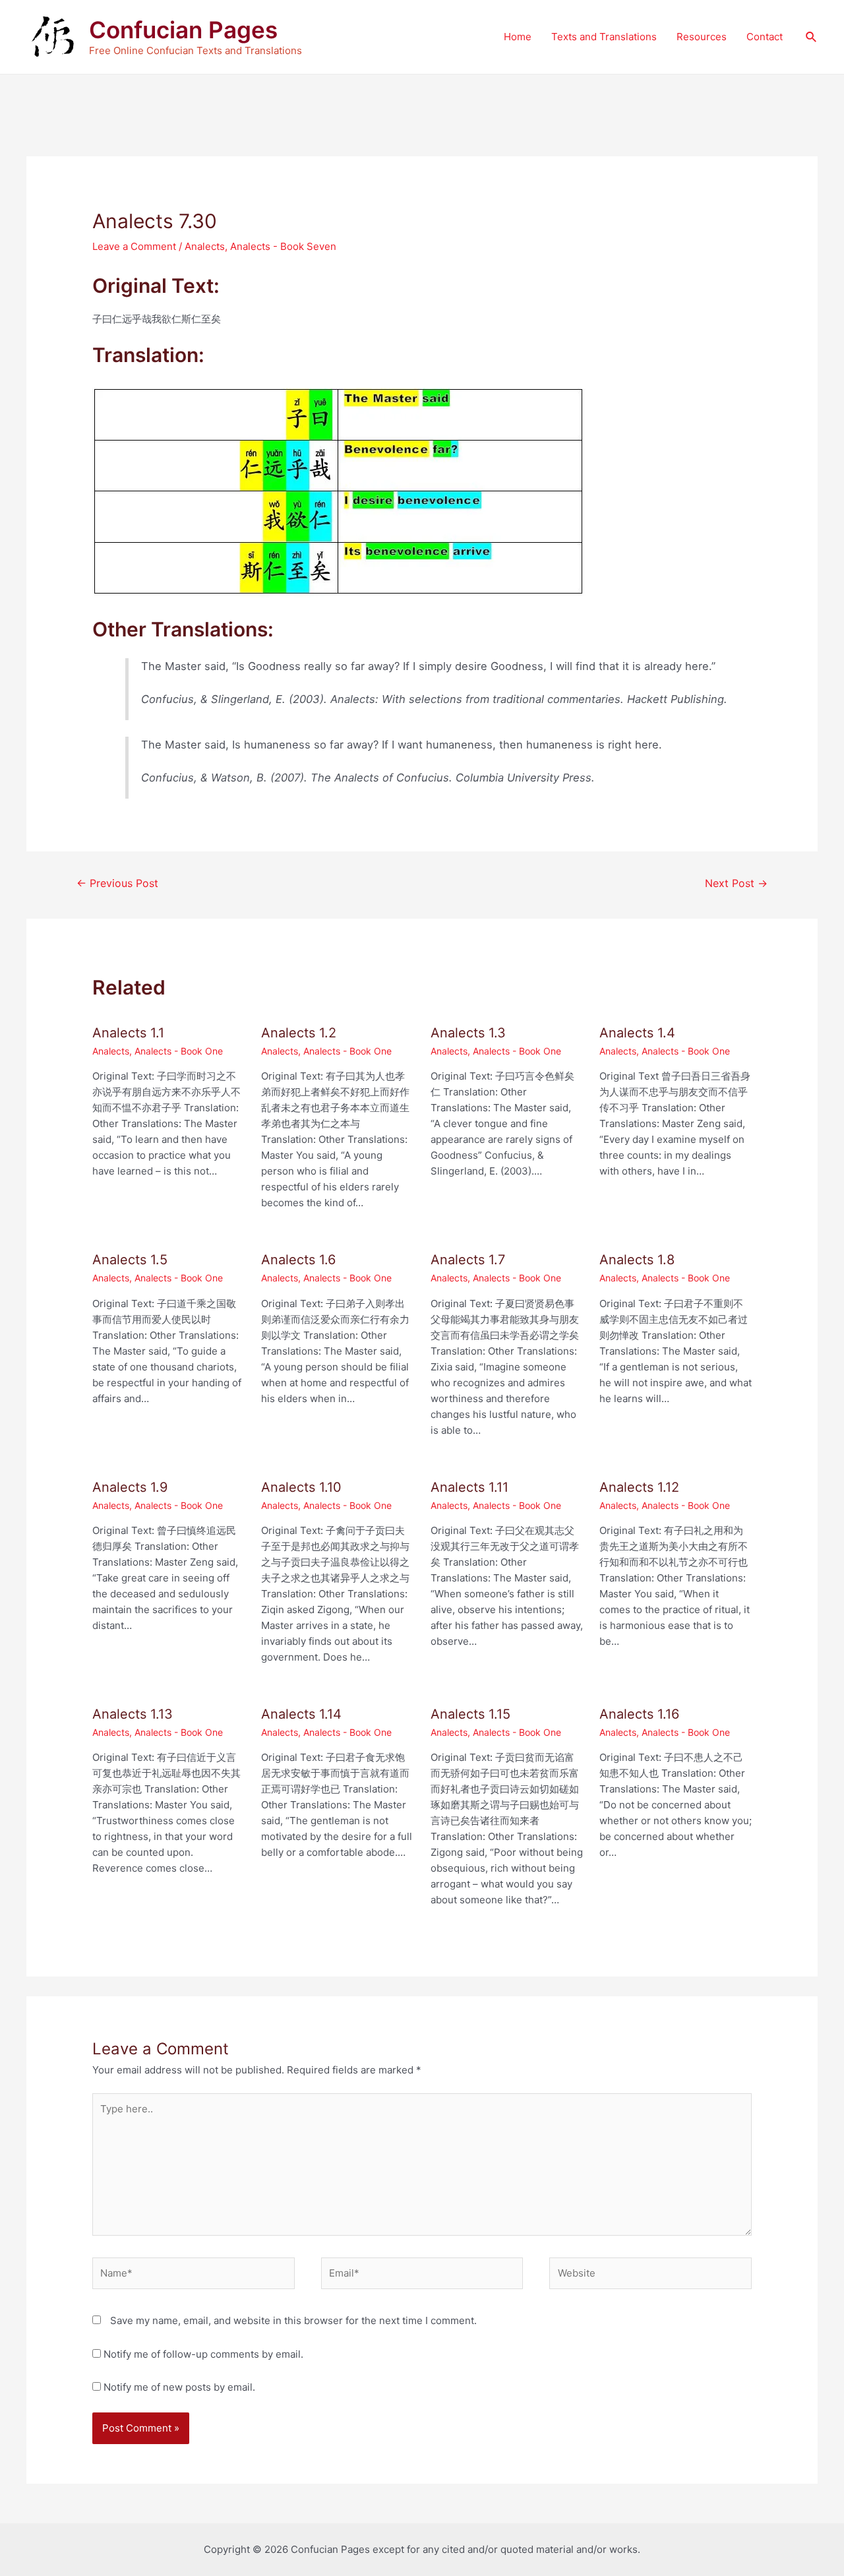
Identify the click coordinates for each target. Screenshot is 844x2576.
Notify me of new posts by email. (179, 2387)
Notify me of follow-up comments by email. (203, 2354)
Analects (205, 246)
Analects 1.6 (298, 1260)
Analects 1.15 (470, 1714)
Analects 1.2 (299, 1033)
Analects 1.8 (637, 1260)
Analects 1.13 (133, 1714)
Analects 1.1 (128, 1033)
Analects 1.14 (301, 1714)
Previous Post (117, 883)
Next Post (736, 883)
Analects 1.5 (130, 1260)
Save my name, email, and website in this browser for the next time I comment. (293, 2320)
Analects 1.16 (639, 1714)
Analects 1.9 (130, 1487)
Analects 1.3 (468, 1033)
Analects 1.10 (301, 1487)
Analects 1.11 (469, 1487)
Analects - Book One (179, 1051)
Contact (765, 37)
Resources (702, 37)
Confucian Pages (183, 30)
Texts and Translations (604, 37)
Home (518, 37)
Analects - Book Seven (283, 246)
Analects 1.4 (637, 1033)
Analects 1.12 (639, 1487)
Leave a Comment (134, 246)
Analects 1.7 (468, 1260)
